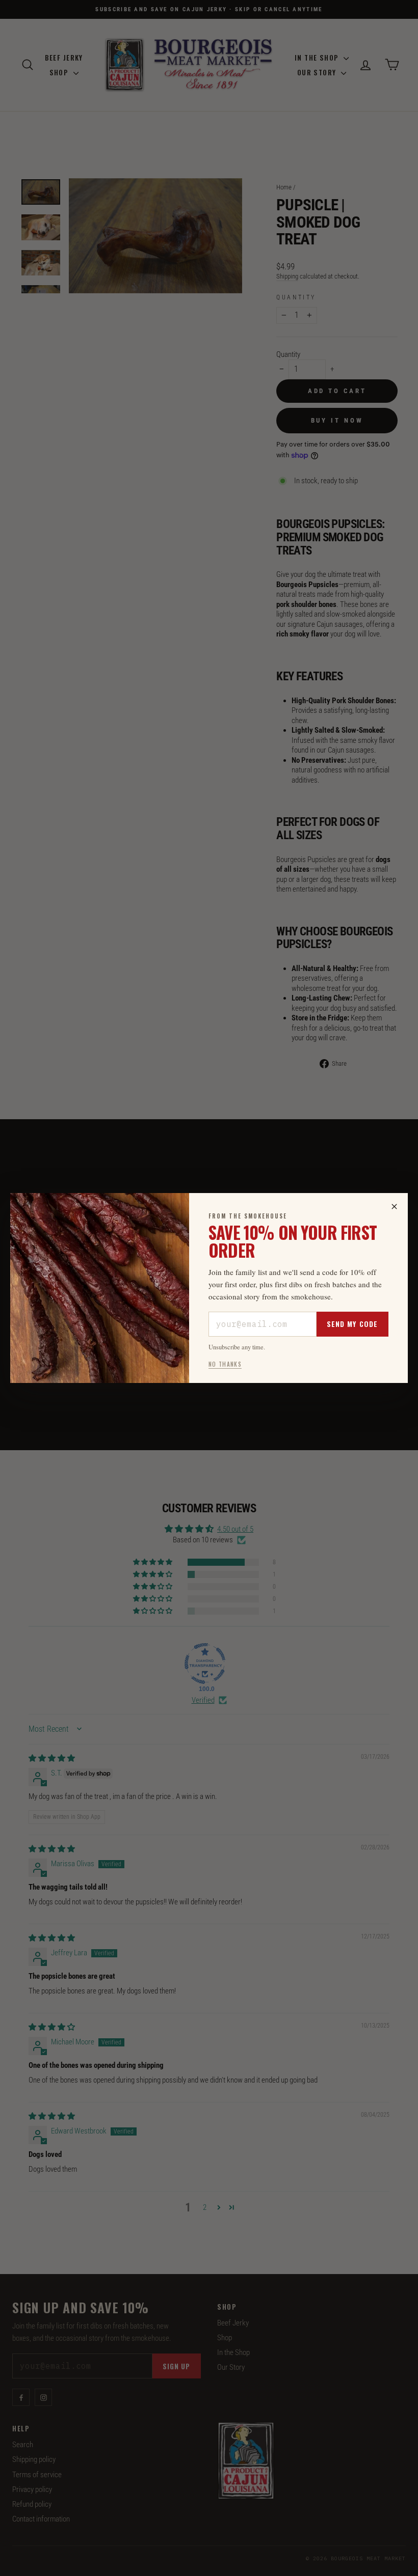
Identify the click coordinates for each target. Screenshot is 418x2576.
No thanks (225, 1364)
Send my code (352, 1324)
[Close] (394, 1207)
